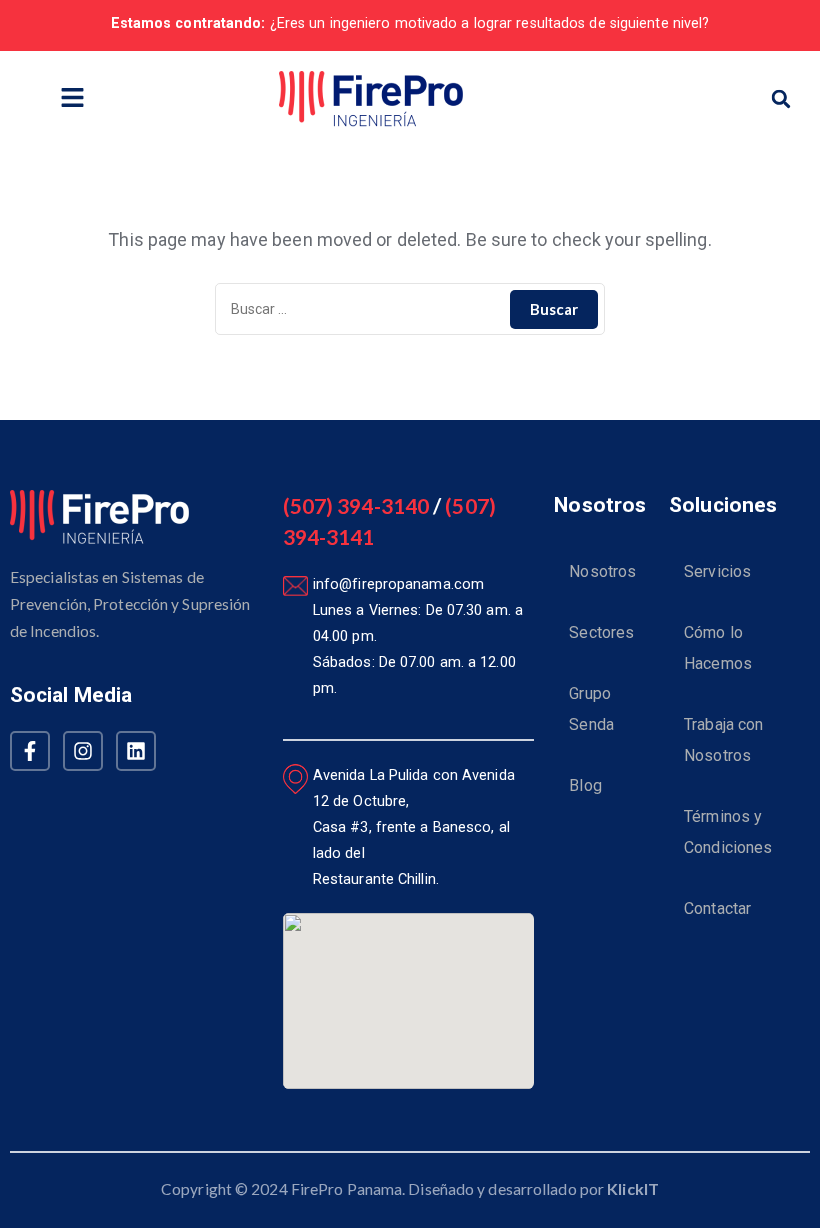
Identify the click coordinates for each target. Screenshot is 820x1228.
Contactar (717, 908)
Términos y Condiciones (728, 832)
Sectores (601, 632)
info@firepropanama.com (398, 584)
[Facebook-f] (30, 751)
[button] (72, 99)
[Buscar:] (410, 309)
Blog (585, 785)
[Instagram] (83, 751)
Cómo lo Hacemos (718, 648)
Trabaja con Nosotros (723, 740)
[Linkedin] (136, 751)
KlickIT (633, 1188)
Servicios (717, 571)
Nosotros (602, 571)
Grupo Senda (591, 709)
